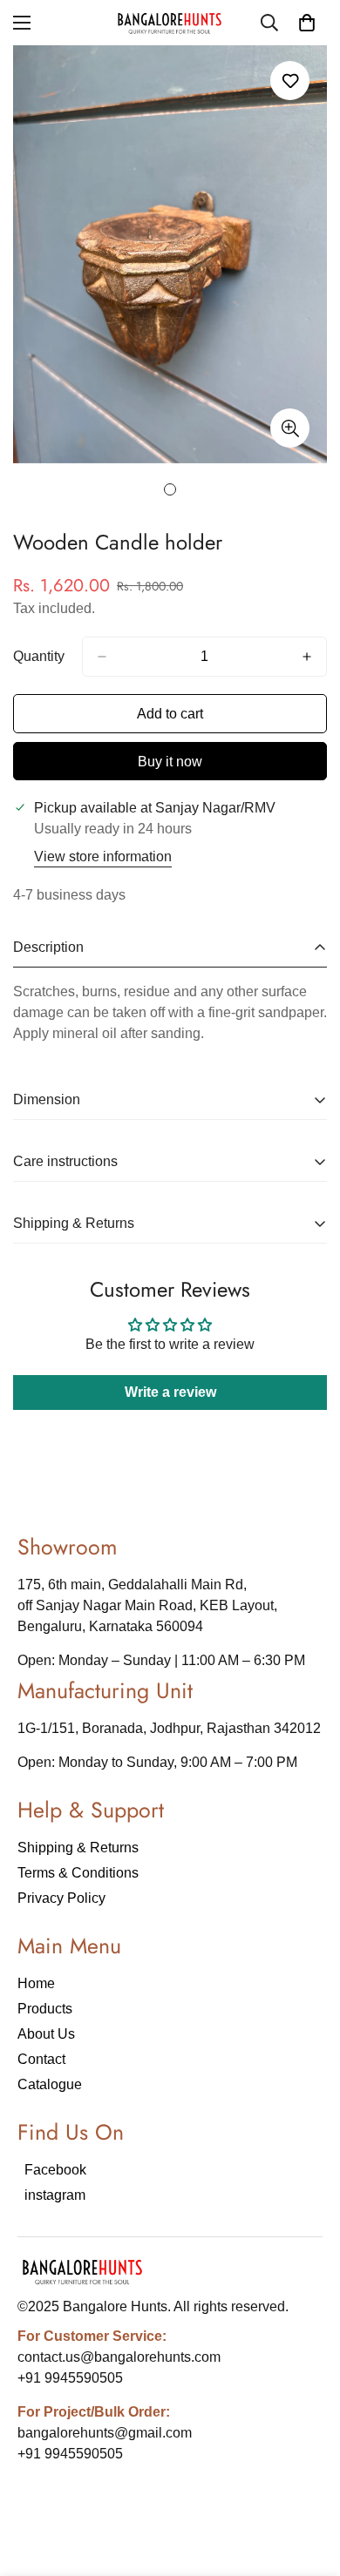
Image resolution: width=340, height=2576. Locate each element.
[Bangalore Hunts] (170, 23)
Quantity (39, 656)
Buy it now (170, 762)
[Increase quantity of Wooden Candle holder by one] (307, 657)
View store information (103, 856)
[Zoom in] (290, 428)
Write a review (170, 1392)
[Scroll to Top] (309, 2484)
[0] (307, 23)
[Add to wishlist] (290, 81)
